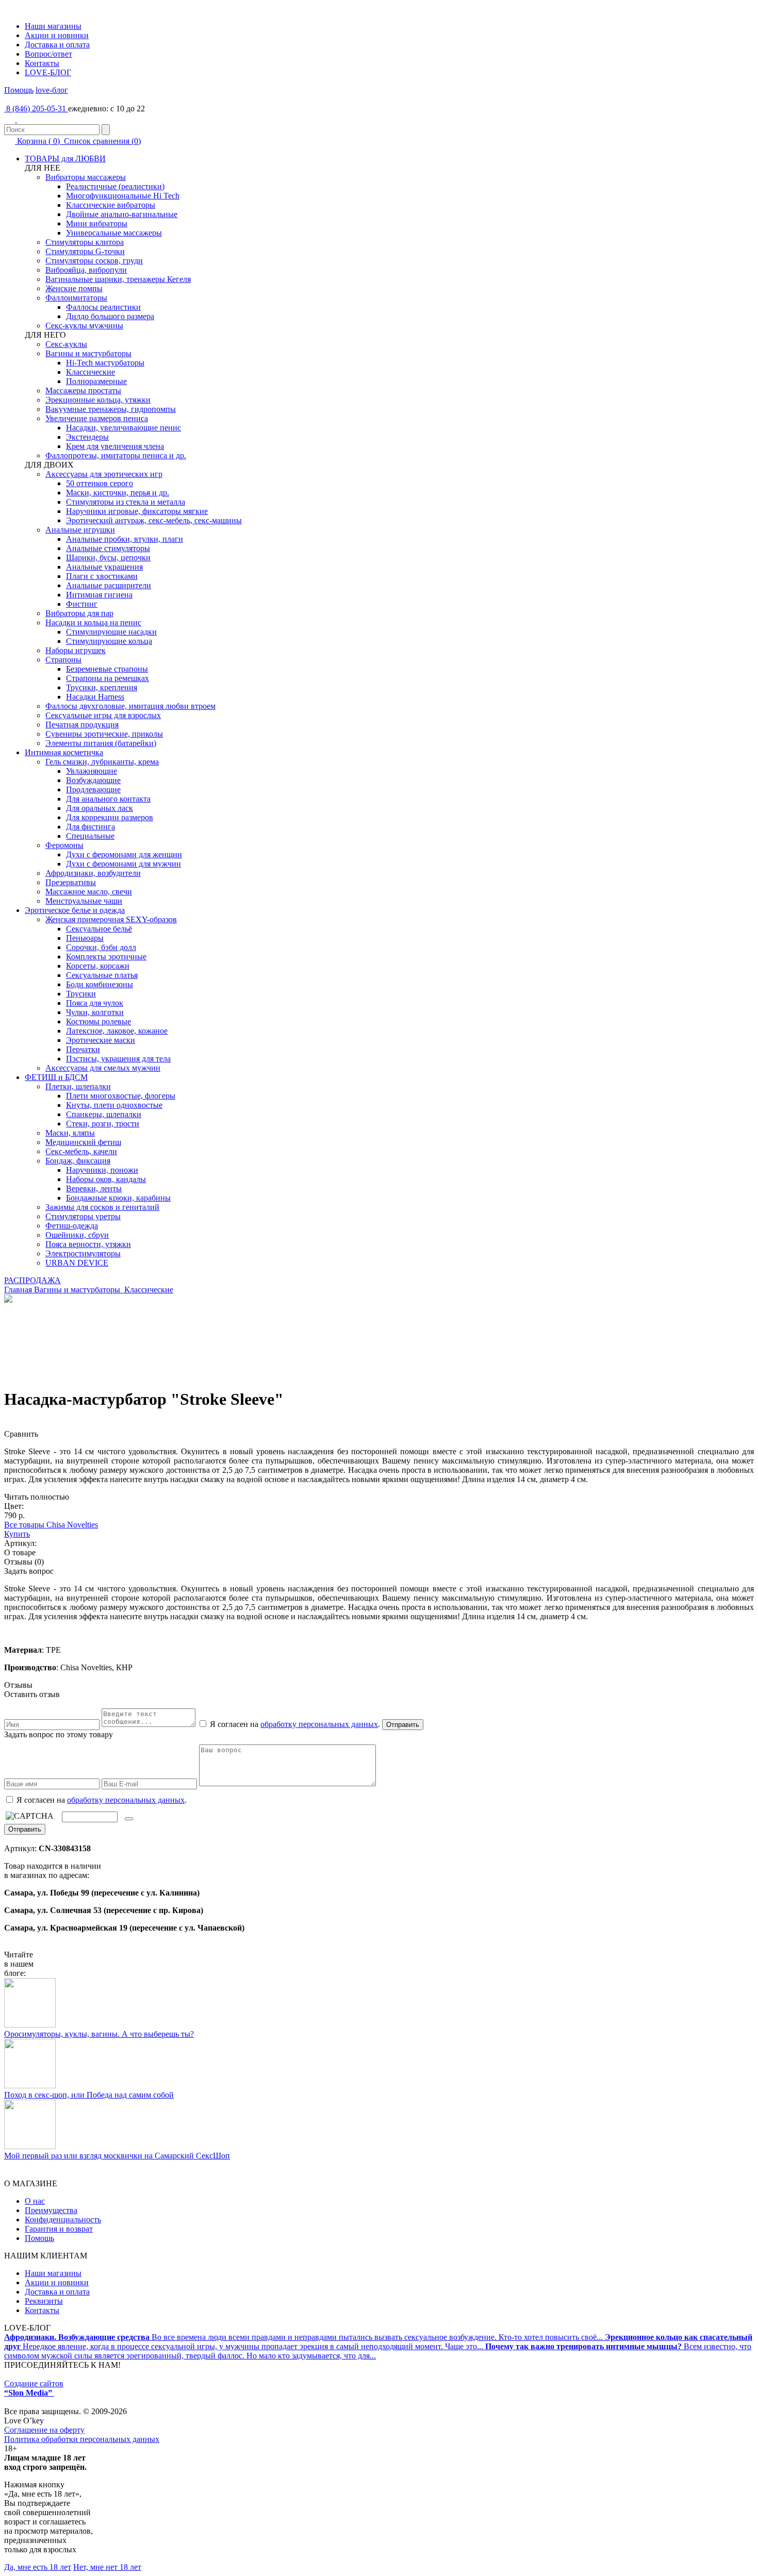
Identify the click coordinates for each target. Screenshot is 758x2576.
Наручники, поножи (102, 1170)
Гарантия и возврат (59, 2229)
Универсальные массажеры (114, 233)
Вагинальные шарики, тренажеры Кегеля (118, 279)
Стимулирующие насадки (111, 632)
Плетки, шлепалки (78, 1086)
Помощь (19, 90)
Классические (90, 372)
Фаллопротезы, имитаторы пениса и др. (116, 455)
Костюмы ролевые (98, 1021)
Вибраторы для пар (79, 613)
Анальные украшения (104, 567)
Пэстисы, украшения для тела (118, 1059)
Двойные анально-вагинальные (122, 214)
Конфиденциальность (63, 2220)
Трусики (81, 994)
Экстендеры (87, 437)
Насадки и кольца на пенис (93, 622)
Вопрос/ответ (48, 54)
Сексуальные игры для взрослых (103, 715)
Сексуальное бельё (99, 929)
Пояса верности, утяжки (88, 1244)
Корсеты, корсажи (98, 966)
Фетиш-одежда (72, 1226)
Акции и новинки (57, 35)
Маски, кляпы (70, 1133)
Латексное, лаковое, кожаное (117, 1031)
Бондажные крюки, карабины (118, 1198)
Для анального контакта (108, 799)
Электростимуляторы (83, 1253)
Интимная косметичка (64, 752)
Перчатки (83, 1049)
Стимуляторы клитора (85, 242)
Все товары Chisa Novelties (51, 1525)
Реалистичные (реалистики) (115, 186)
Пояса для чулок (95, 1003)
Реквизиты (44, 2301)
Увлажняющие (92, 771)
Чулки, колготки (95, 1012)
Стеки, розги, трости (103, 1124)
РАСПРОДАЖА (32, 1280)
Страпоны (63, 660)
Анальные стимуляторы (108, 548)
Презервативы (71, 882)
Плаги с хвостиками (102, 576)
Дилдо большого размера (110, 316)
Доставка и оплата (57, 45)
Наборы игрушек (76, 650)
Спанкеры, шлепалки (104, 1114)
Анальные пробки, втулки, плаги (125, 539)
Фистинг (82, 604)
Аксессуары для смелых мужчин (103, 1068)
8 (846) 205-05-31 (36, 109)
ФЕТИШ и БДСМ (56, 1077)
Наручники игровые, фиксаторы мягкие (137, 511)
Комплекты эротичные (106, 957)
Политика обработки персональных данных (82, 2439)
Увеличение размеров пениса (97, 418)
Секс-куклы (66, 344)
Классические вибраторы (111, 205)
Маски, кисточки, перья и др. (118, 493)
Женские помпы (74, 288)
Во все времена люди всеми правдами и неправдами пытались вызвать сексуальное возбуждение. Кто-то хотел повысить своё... (304, 2337)
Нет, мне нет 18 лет (107, 2567)
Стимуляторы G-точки (85, 251)
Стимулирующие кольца (109, 641)
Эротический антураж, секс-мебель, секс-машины (154, 520)
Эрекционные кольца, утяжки (98, 400)
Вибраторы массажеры (86, 177)
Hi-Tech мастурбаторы (105, 363)
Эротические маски (101, 1040)
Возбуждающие (93, 780)
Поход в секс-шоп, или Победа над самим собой (89, 2095)
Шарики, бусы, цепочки (108, 558)
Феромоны (64, 845)
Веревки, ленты (94, 1189)
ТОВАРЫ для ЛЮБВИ (65, 159)
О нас (35, 2201)
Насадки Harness (95, 697)
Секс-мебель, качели (81, 1151)
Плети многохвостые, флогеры (121, 1096)
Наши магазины (53, 26)
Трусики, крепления (102, 687)
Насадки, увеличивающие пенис (123, 428)
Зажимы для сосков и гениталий (102, 1207)
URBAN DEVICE (77, 1263)
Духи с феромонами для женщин (124, 854)
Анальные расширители (109, 585)
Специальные (90, 836)
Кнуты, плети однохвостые (114, 1105)
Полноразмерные (96, 381)
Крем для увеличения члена (115, 446)
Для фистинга (90, 827)
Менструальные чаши (84, 901)
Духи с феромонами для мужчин (123, 864)
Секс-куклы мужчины (84, 326)
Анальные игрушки (80, 530)
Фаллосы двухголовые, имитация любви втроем (130, 706)
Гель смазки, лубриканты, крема (102, 762)
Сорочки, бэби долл (101, 947)
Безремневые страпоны (107, 669)
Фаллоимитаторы (76, 298)
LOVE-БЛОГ (48, 72)
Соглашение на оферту (44, 2430)
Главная (18, 1290)
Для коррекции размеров (110, 817)
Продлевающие (93, 790)
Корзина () (38, 141)
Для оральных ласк (100, 808)
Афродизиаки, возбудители (93, 873)
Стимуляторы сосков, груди (94, 261)
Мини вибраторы (97, 223)
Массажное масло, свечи (89, 892)
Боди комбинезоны (100, 984)
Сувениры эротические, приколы (104, 734)
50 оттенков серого (100, 483)
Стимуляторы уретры (83, 1216)
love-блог (52, 90)
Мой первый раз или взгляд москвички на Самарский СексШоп (117, 2156)
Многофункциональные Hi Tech (123, 196)
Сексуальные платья (102, 975)
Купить (17, 1534)
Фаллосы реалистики (103, 307)
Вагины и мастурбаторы (88, 353)
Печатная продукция (82, 725)
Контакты (42, 63)
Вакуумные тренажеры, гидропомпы (111, 409)
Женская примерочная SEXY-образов (111, 919)
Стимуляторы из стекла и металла (126, 502)
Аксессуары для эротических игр (104, 474)
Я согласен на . (101, 1800)
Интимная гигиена (99, 595)
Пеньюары (85, 938)
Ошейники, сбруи (77, 1235)
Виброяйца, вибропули (86, 270)
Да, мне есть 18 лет (38, 2567)
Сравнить (21, 1434)
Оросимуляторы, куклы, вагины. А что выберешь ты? (99, 2034)
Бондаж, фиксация (78, 1161)
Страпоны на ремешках (108, 678)
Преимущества (51, 2210)
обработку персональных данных (319, 1724)
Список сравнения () (101, 141)
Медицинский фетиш (83, 1142)
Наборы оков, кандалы (106, 1179)
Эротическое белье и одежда (75, 910)
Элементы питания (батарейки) (101, 743)
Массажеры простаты (83, 390)
